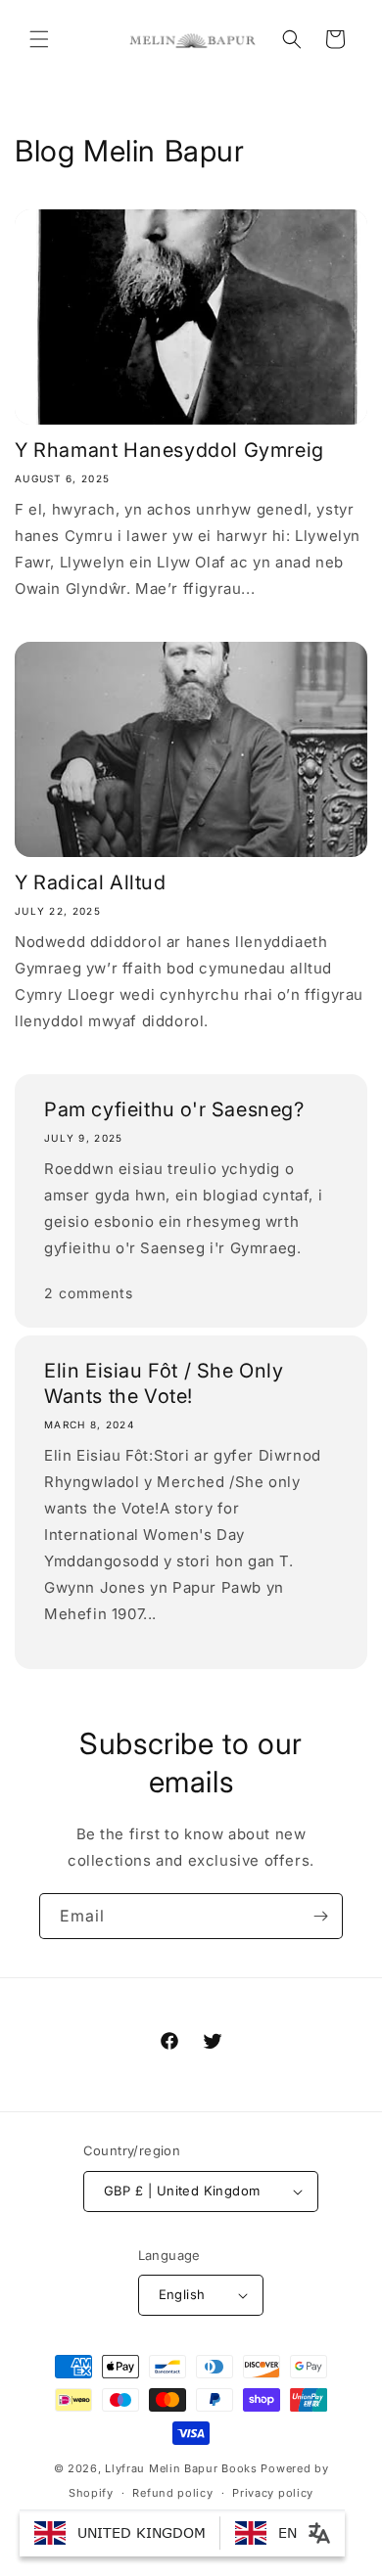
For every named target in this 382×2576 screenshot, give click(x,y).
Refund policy (172, 2493)
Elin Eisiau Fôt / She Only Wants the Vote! (164, 1383)
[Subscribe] (320, 1916)
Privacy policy (273, 2493)
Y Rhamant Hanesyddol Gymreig (169, 450)
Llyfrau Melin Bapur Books (181, 2468)
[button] (39, 39)
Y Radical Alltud (91, 882)
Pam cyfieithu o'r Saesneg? (174, 1109)
